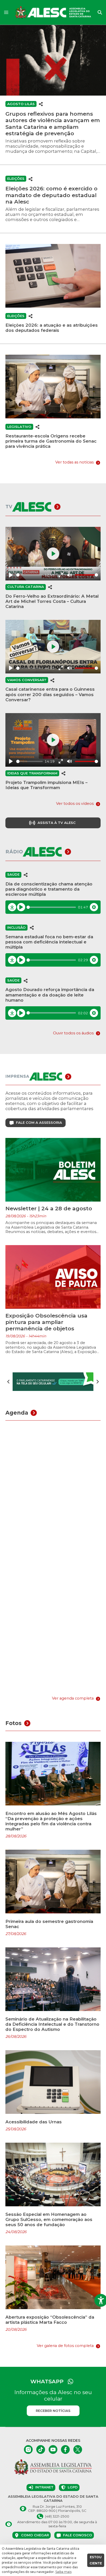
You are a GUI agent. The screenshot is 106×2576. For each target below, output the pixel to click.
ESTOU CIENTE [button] (96, 2560)
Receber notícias (53, 2411)
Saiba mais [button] (63, 2572)
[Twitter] (78, 2450)
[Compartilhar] (41, 104)
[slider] (29, 575)
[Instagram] (28, 2450)
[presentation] (8, 1382)
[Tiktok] (41, 2450)
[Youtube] (53, 2450)
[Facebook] (65, 2450)
